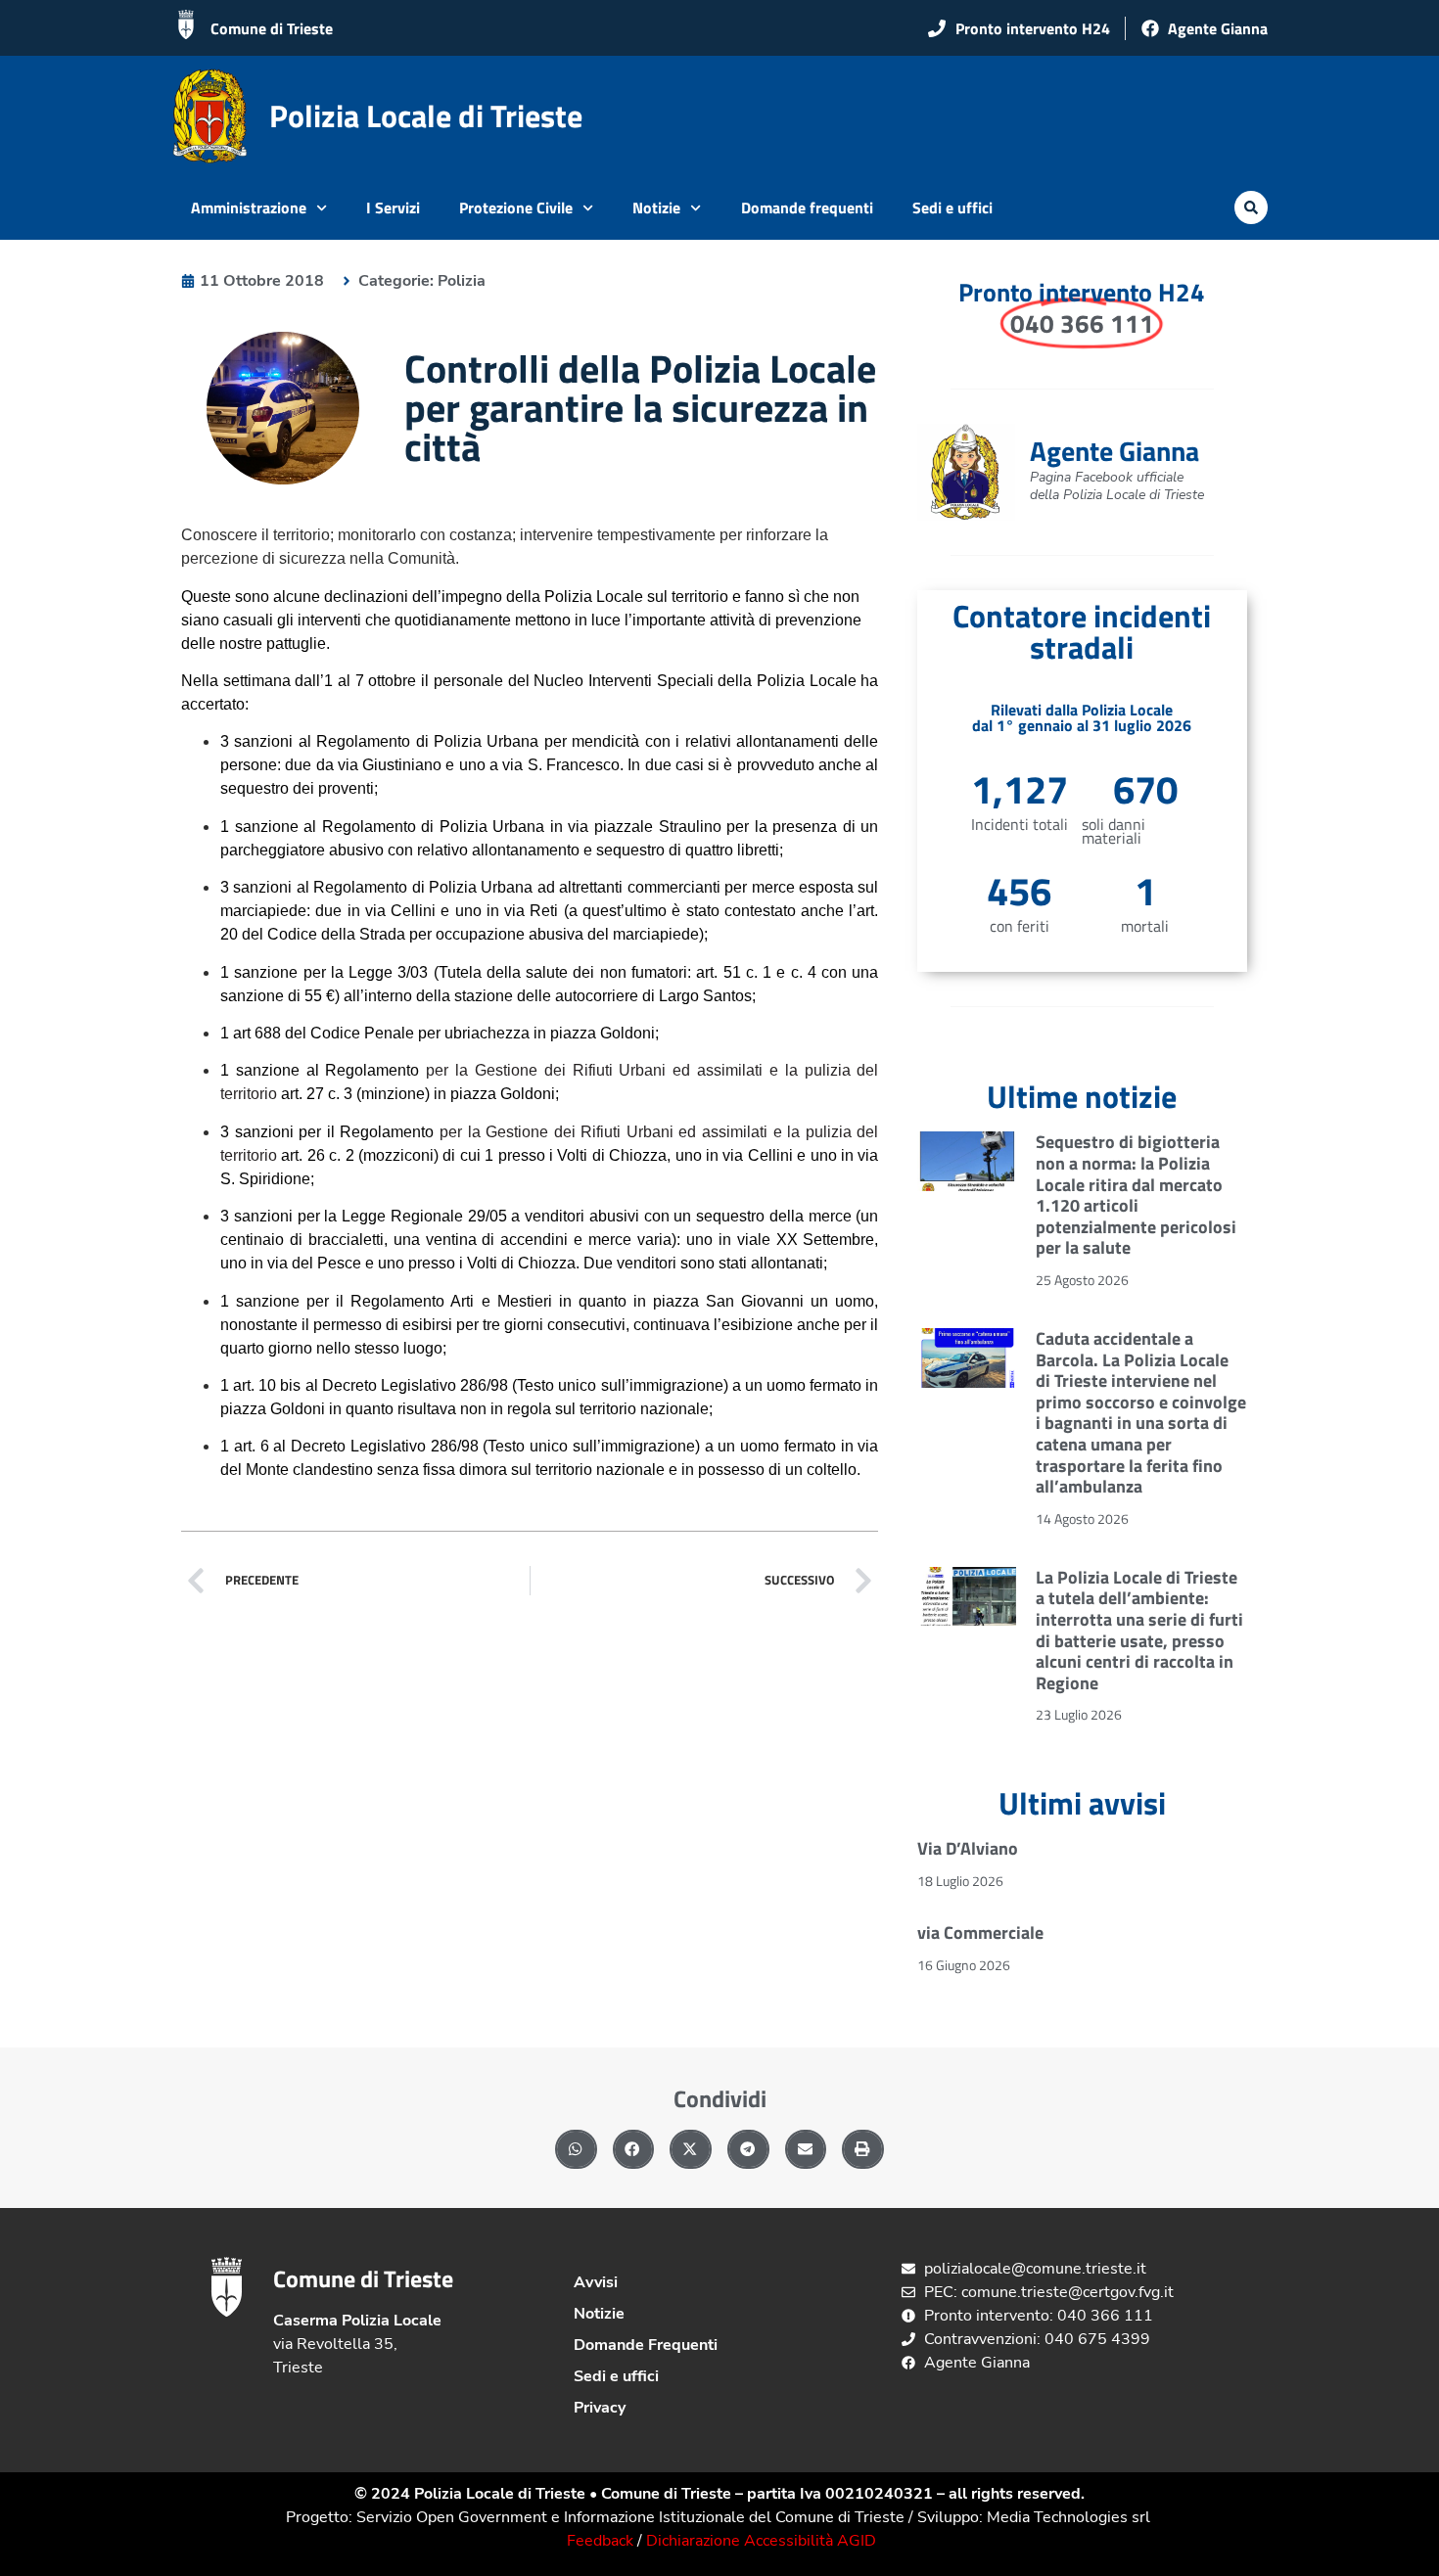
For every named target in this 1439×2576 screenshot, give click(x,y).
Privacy (600, 2408)
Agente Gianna (1114, 451)
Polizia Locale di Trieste (426, 115)
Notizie (656, 207)
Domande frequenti (807, 207)
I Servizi (393, 207)
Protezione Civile (516, 207)
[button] (1251, 207)
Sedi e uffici (952, 207)
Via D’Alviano (968, 1848)
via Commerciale (980, 1932)
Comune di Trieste (272, 28)
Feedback (600, 2541)
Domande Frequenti (646, 2345)
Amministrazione (249, 207)
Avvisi (596, 2282)
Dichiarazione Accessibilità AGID (761, 2541)
